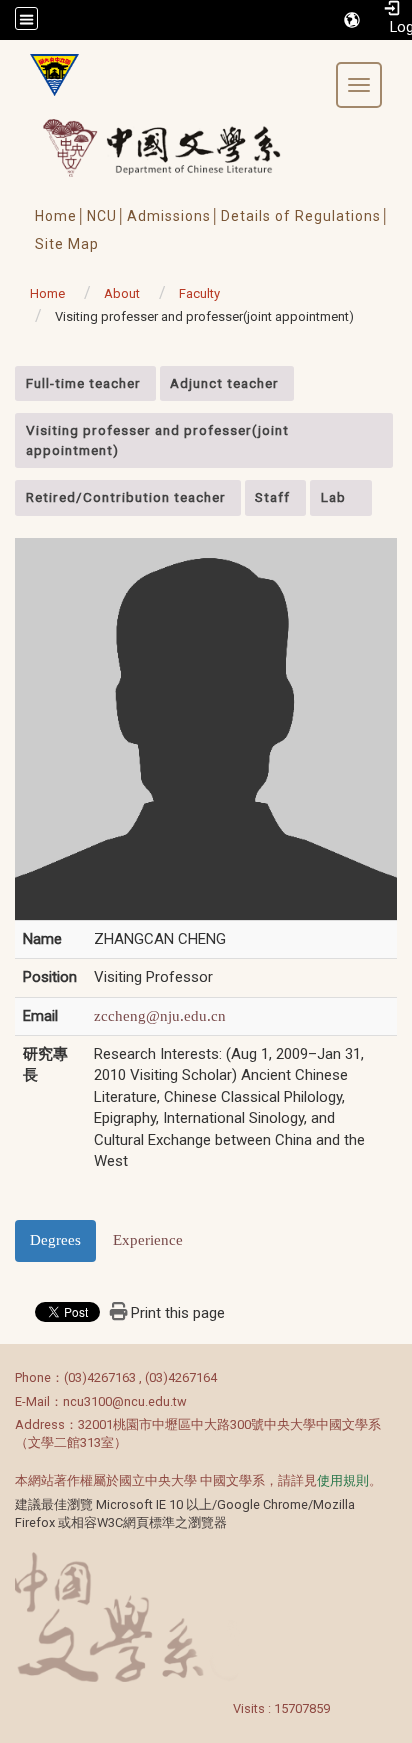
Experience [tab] (148, 1240)
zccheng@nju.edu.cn (160, 1016)
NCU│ (107, 216)
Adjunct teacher (224, 383)
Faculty (199, 293)
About (122, 293)
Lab (333, 497)
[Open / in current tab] (180, 147)
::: (4, 376)
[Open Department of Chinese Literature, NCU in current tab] (47, 75)
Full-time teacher (83, 383)
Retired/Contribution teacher (126, 497)
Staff (272, 497)
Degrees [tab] (55, 1240)
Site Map (67, 244)
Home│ (61, 216)
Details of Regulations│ (306, 216)
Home (47, 293)
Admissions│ (174, 216)
